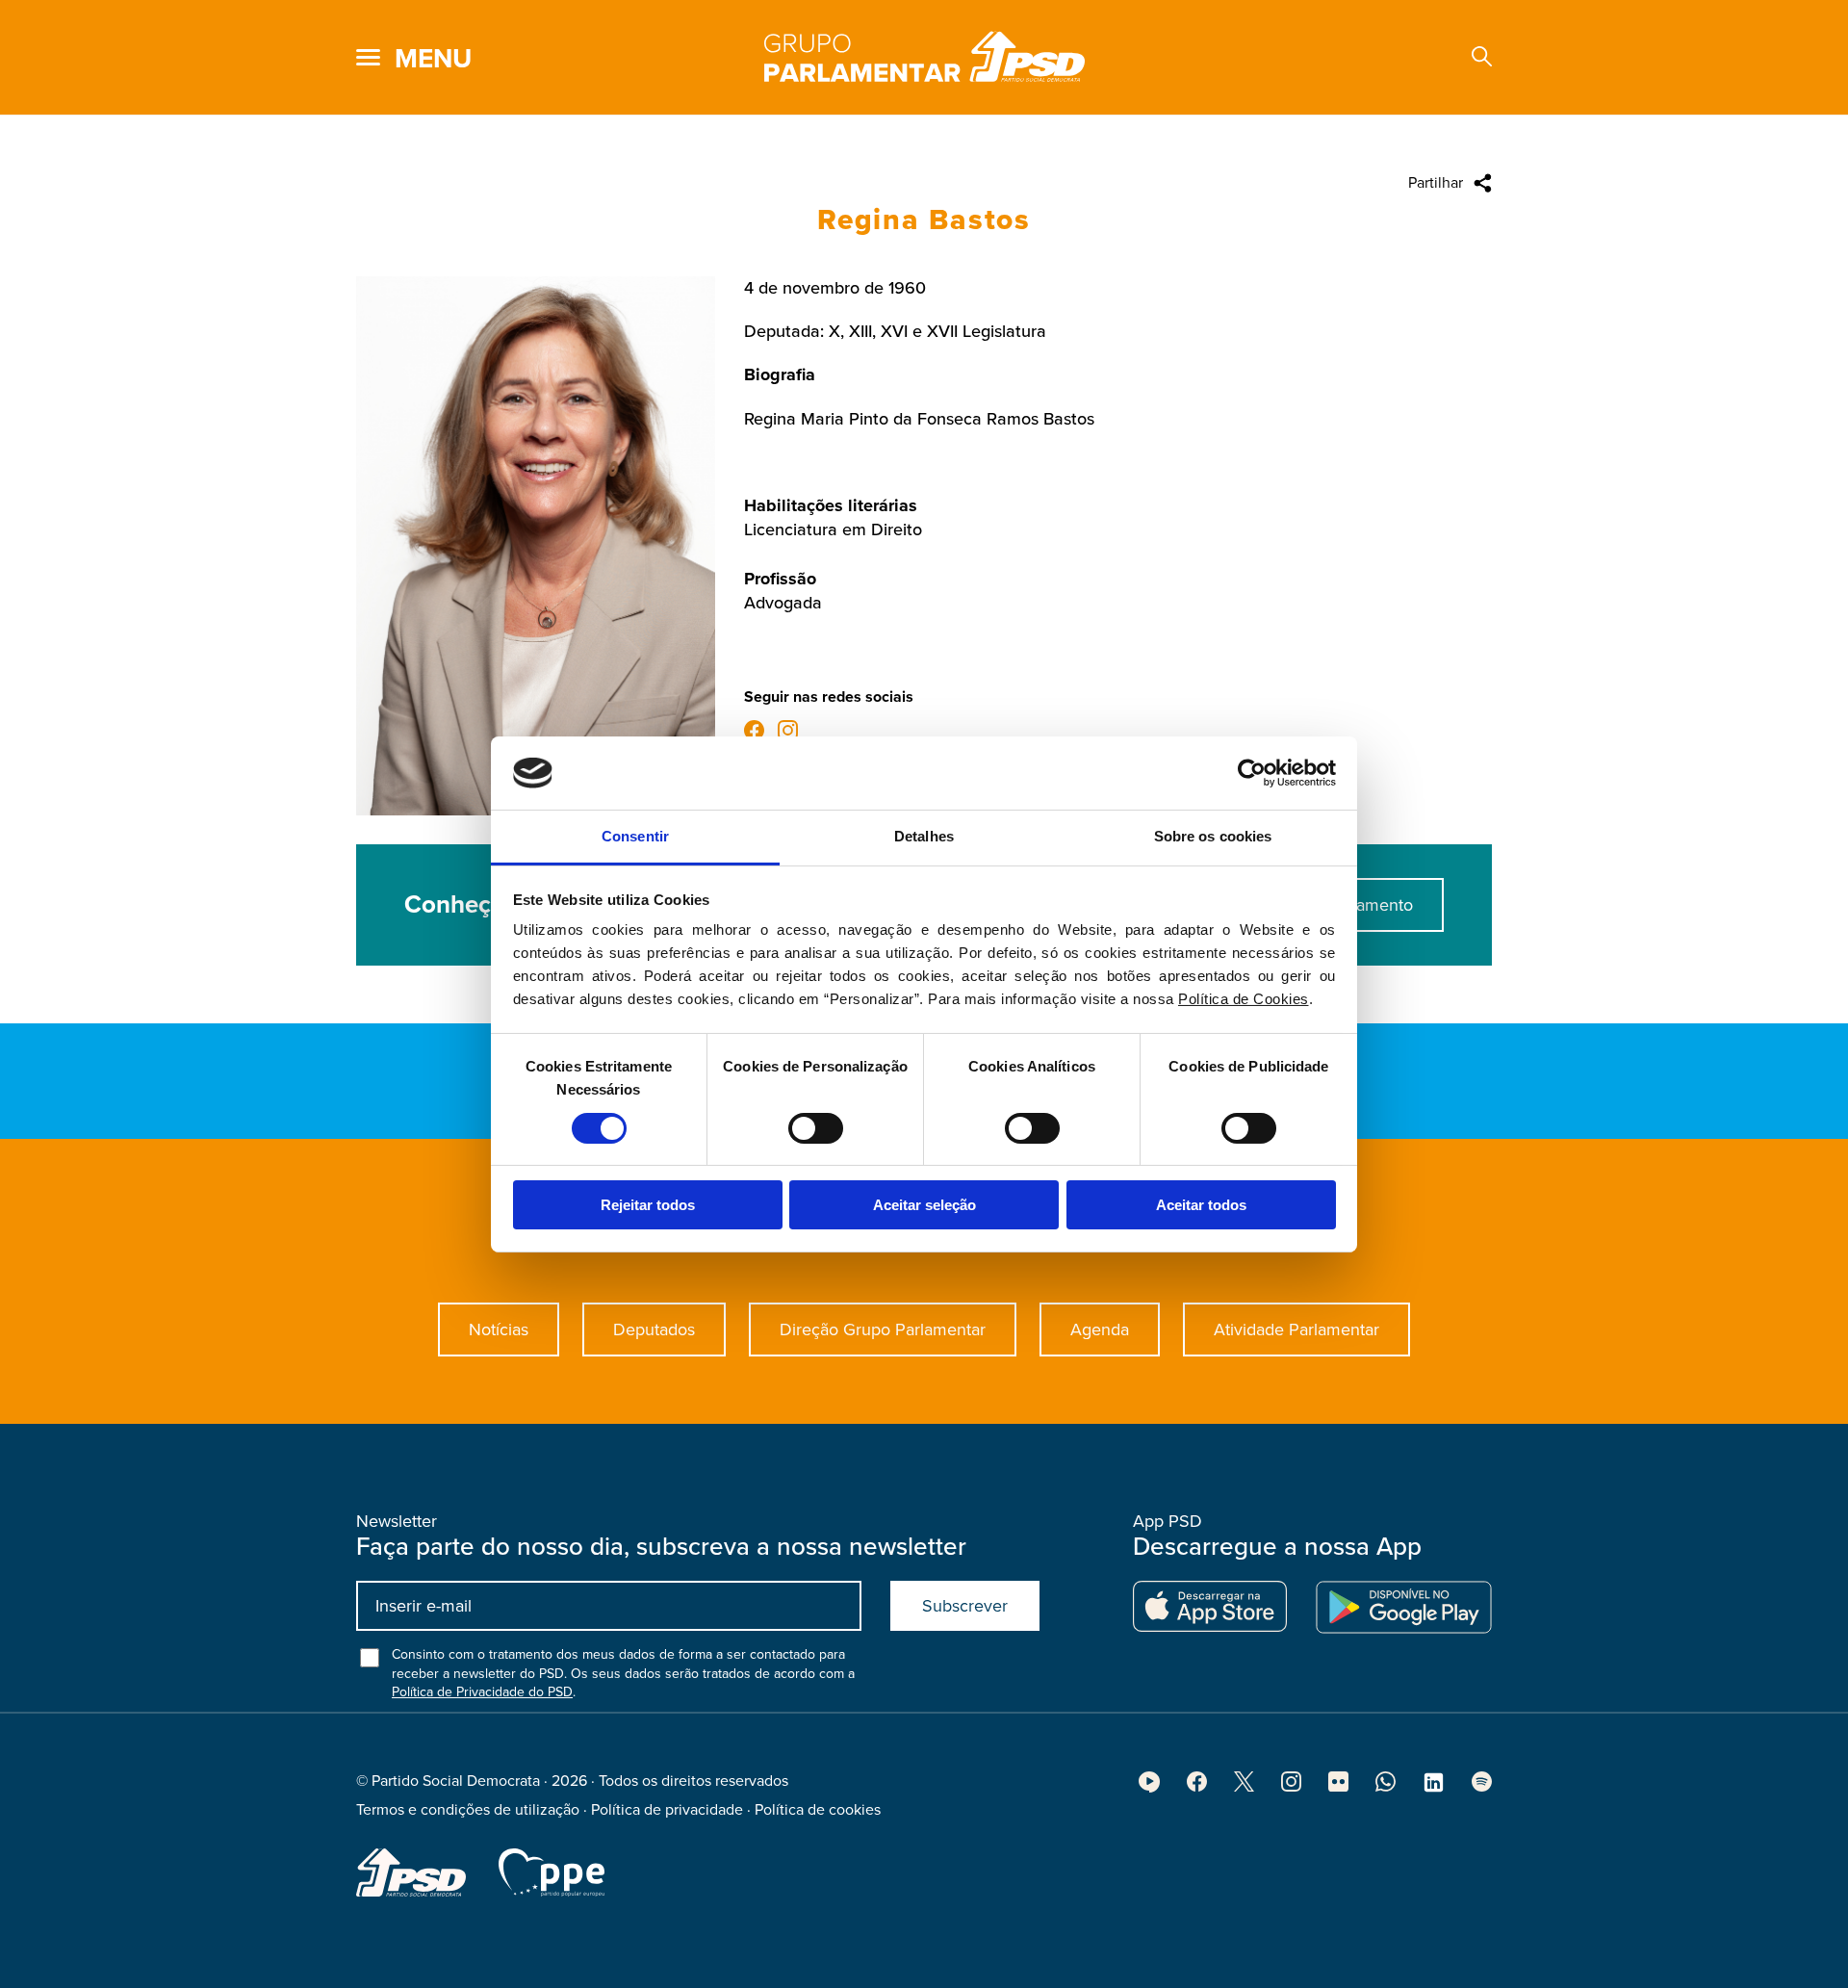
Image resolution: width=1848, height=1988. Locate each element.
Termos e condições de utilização (468, 1810)
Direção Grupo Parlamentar (883, 1330)
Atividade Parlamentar (1296, 1330)
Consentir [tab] (635, 836)
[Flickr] (1338, 1787)
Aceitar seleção (924, 1205)
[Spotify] (1482, 1787)
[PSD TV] (1149, 1788)
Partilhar (1436, 183)
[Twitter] (1244, 1787)
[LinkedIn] (1434, 1789)
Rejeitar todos (648, 1205)
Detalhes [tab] (924, 836)
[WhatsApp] (1386, 1787)
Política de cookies (818, 1810)
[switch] (816, 1128)
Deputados (654, 1330)
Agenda (1100, 1330)
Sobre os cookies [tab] (1213, 836)
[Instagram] (788, 733)
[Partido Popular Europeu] (552, 1872)
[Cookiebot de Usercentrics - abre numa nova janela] (1252, 773)
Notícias (499, 1330)
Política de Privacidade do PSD (482, 1692)
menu (433, 59)
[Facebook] (754, 733)
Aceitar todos (1201, 1205)
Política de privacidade (667, 1810)
